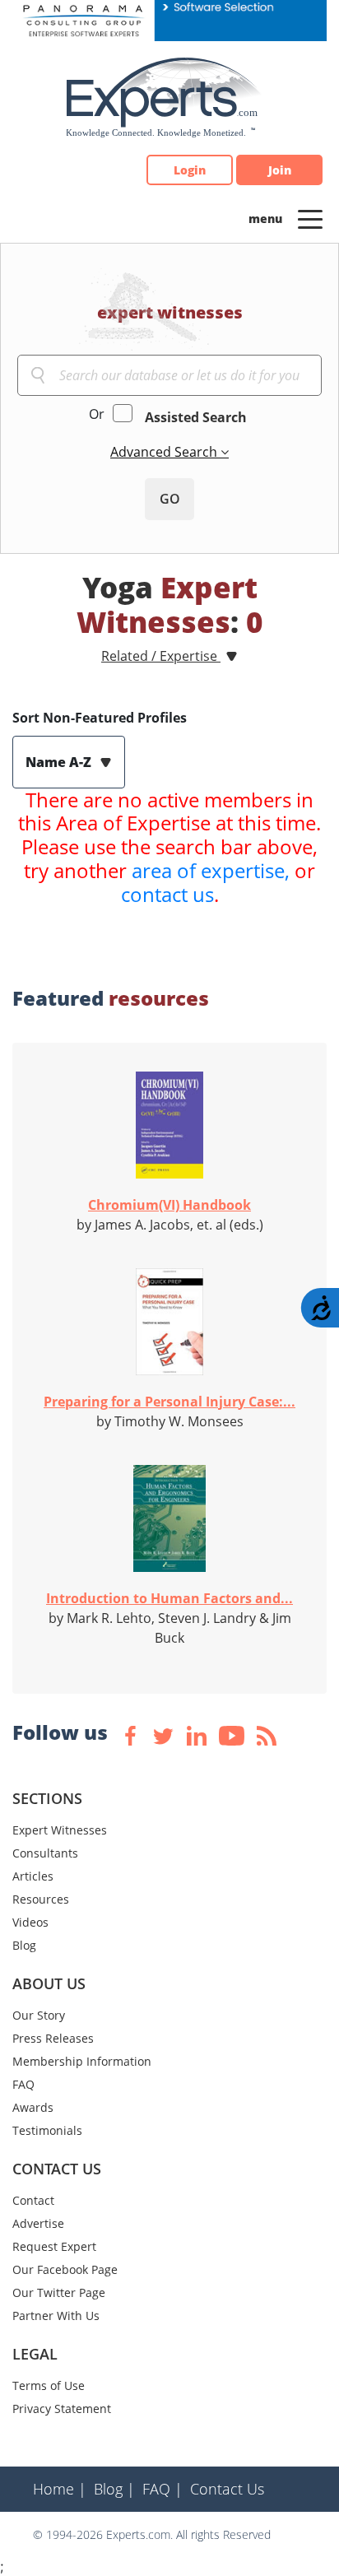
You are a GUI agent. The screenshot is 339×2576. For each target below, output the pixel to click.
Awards (33, 2107)
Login (190, 170)
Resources (41, 1899)
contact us (167, 894)
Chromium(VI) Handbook (169, 1205)
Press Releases (53, 2038)
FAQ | (163, 2489)
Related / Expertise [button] (161, 656)
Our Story (39, 2015)
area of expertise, (211, 870)
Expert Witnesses (60, 1830)
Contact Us (227, 2489)
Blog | (114, 2489)
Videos (30, 1922)
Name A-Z (60, 762)
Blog (24, 1945)
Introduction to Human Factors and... (169, 1598)
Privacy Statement (62, 2409)
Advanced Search (165, 452)
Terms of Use (49, 2385)
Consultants (45, 1853)
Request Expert (54, 2246)
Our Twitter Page (59, 2292)
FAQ (23, 2084)
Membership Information (82, 2061)
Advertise (38, 2223)
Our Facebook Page (65, 2269)
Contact (33, 2200)
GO (170, 499)
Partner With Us (56, 2316)
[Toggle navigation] (310, 218)
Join (280, 170)
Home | (60, 2489)
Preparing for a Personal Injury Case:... (169, 1402)
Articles (33, 1876)
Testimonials (47, 2130)
